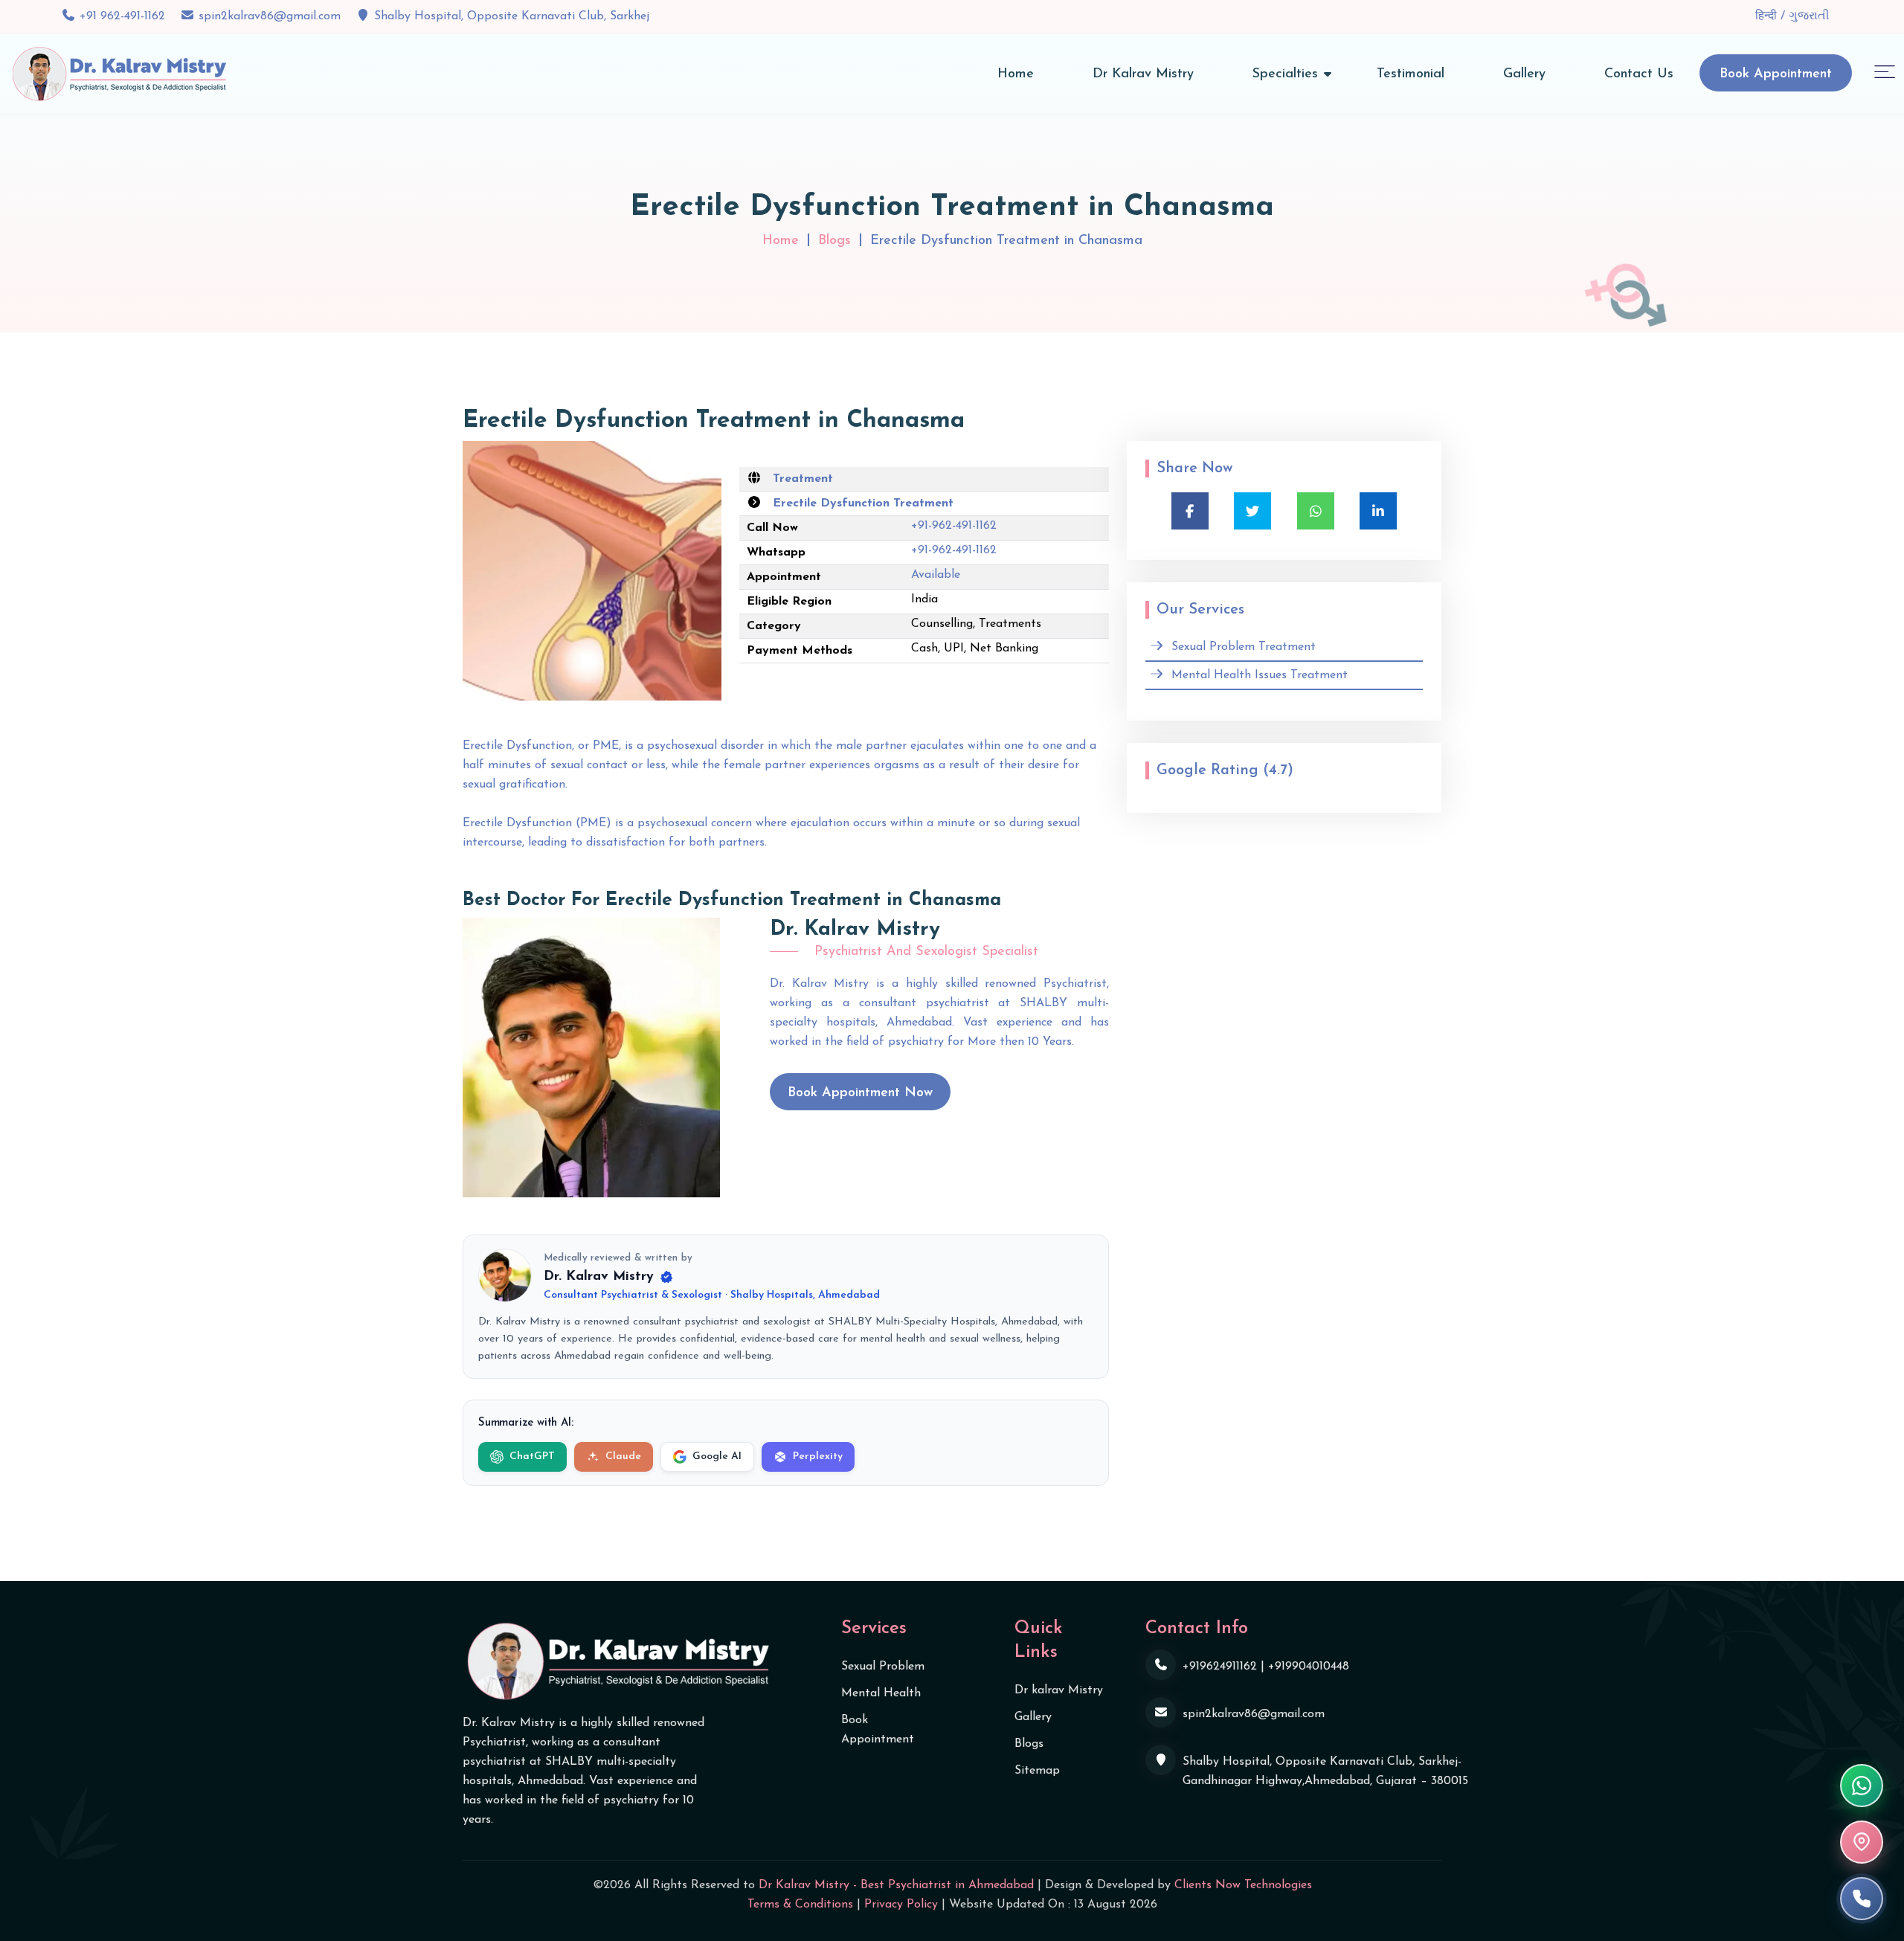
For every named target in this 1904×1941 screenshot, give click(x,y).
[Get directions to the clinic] (1862, 1842)
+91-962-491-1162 (954, 526)
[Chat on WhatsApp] (1862, 1786)
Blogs (834, 241)
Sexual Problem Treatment (1244, 647)
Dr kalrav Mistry (1059, 1690)
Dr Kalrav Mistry (1143, 74)
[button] (1885, 71)
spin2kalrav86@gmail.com (270, 16)
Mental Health (881, 1693)
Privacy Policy (901, 1905)
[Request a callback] (1862, 1899)
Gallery (1524, 74)
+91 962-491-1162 (122, 16)
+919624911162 (1220, 1667)
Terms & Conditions (800, 1905)
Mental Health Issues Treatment (1260, 675)
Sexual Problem (883, 1667)
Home (1016, 74)
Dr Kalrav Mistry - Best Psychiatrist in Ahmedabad (896, 1885)
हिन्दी (1768, 16)
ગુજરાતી (1809, 16)
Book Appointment (1776, 74)
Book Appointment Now (860, 1093)
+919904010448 (1309, 1667)
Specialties (1285, 74)
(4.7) (1278, 770)
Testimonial (1411, 74)
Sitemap (1037, 1771)
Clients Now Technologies (1243, 1885)
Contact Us (1639, 74)
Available (936, 575)
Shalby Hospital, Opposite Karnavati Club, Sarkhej (512, 16)
